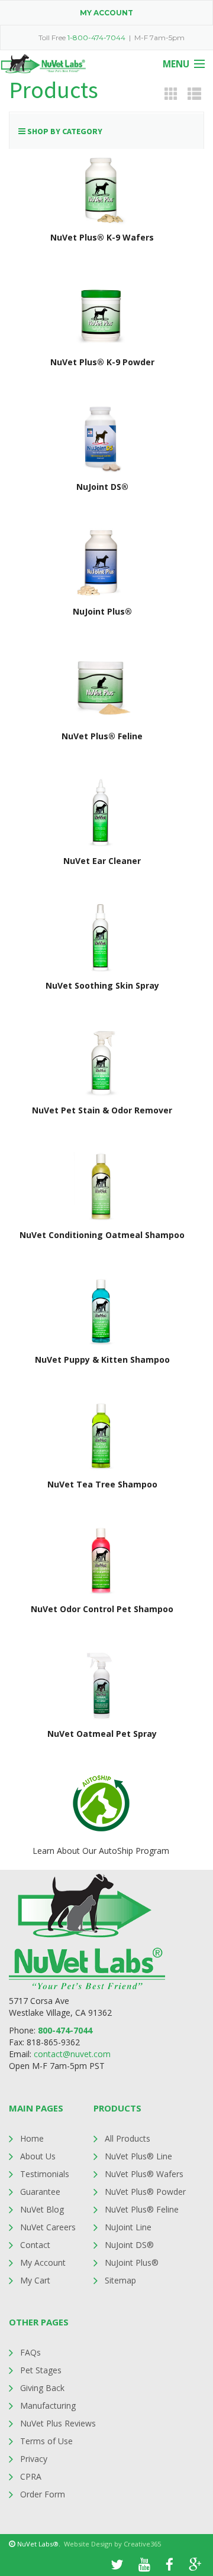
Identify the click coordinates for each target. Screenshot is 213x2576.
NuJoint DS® (129, 2245)
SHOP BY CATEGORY (64, 131)
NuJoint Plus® (132, 2262)
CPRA (31, 2476)
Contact (35, 2245)
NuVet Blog (42, 2209)
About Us (38, 2156)
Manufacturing (48, 2406)
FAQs (30, 2352)
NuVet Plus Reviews (58, 2423)
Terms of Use (46, 2441)
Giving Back (42, 2388)
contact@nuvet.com (72, 2054)
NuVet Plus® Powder (145, 2192)
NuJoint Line (128, 2227)
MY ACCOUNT (106, 13)
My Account (43, 2262)
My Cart (35, 2280)
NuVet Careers (48, 2227)
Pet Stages (41, 2370)
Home (32, 2138)
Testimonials (45, 2174)
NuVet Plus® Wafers (144, 2174)
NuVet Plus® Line (138, 2156)
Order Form (43, 2494)
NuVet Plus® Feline (142, 2209)
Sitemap (120, 2280)
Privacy (34, 2459)
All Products (128, 2138)
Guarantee (40, 2192)
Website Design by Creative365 (112, 2544)
